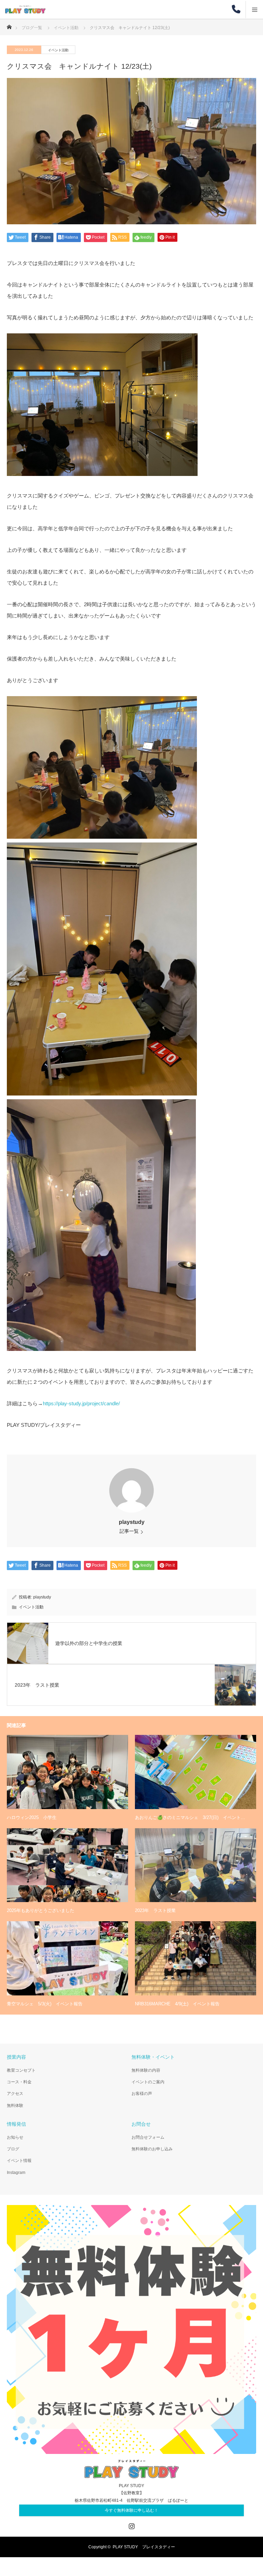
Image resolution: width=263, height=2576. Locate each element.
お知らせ (15, 2137)
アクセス (15, 2094)
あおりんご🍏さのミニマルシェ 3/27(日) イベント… (190, 1817)
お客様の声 (142, 2094)
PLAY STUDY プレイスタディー (144, 2547)
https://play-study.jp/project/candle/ (81, 1403)
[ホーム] (9, 25)
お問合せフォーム (148, 2137)
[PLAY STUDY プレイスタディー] (46, 9)
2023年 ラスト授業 (155, 1910)
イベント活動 (58, 50)
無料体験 (15, 2106)
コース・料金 (19, 2082)
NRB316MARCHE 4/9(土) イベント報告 (177, 2004)
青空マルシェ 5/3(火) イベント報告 (45, 2004)
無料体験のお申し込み (152, 2149)
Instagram (16, 2173)
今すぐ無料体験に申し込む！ (131, 2510)
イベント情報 (19, 2161)
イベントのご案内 (148, 2082)
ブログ (13, 2149)
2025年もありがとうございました (41, 1910)
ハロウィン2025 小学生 (32, 1817)
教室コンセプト (21, 2070)
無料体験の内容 (146, 2070)
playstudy (132, 1522)
